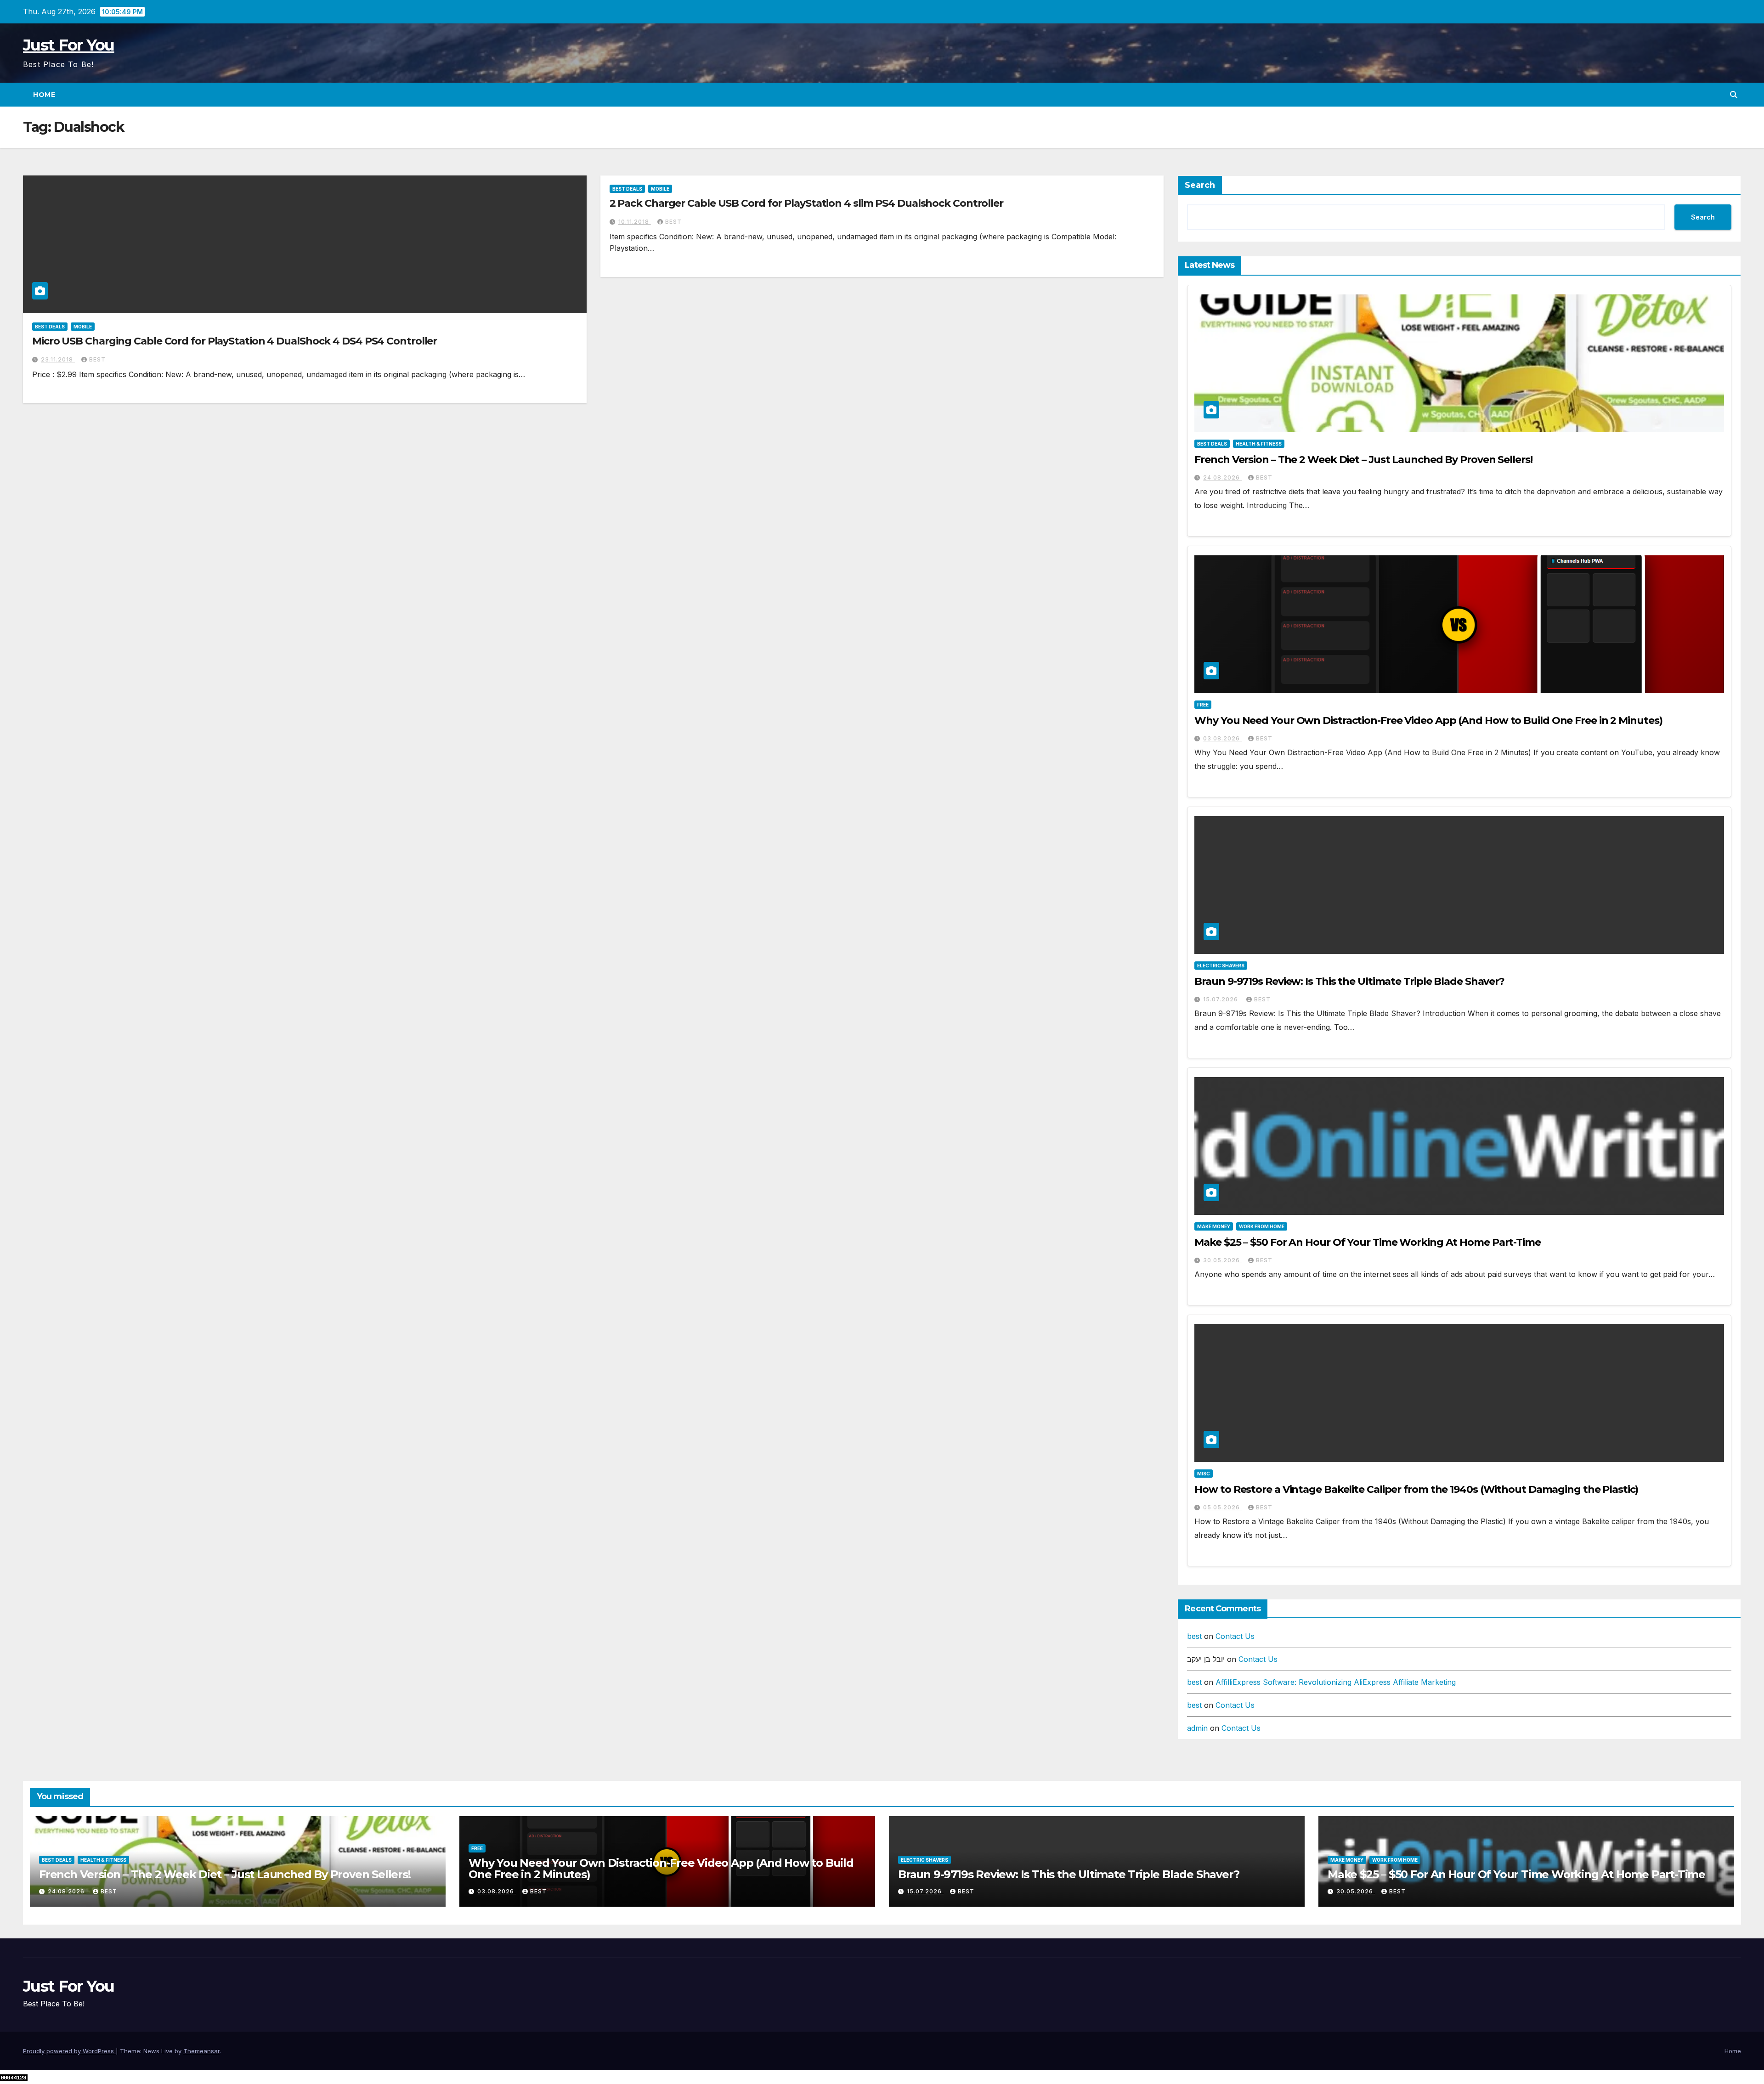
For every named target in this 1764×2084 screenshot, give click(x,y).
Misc (1204, 1474)
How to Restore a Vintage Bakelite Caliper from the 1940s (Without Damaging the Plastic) (1416, 1489)
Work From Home (1262, 1226)
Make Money (1214, 1226)
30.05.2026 (1222, 1260)
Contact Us (1235, 1636)
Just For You (69, 45)
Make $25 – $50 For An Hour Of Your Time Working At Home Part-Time (1368, 1242)
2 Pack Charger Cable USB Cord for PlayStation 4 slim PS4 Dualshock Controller (806, 203)
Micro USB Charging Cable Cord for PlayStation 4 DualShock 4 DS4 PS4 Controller (235, 341)
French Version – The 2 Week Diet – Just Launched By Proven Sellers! (1363, 460)
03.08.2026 (1222, 738)
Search (1200, 185)
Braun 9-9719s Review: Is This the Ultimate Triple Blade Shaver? (1349, 981)
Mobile (83, 327)
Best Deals (50, 327)
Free (1203, 705)
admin (1197, 1728)
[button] (1734, 95)
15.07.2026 (1221, 999)
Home (44, 95)
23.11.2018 (58, 359)
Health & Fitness (1259, 444)
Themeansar (201, 2051)
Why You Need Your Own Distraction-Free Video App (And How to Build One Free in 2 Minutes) (1428, 720)
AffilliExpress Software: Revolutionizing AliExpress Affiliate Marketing (1336, 1682)
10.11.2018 (635, 222)
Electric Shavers (1221, 966)
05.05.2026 (1222, 1507)
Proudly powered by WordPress (69, 2051)
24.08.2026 (1222, 477)
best (97, 359)
